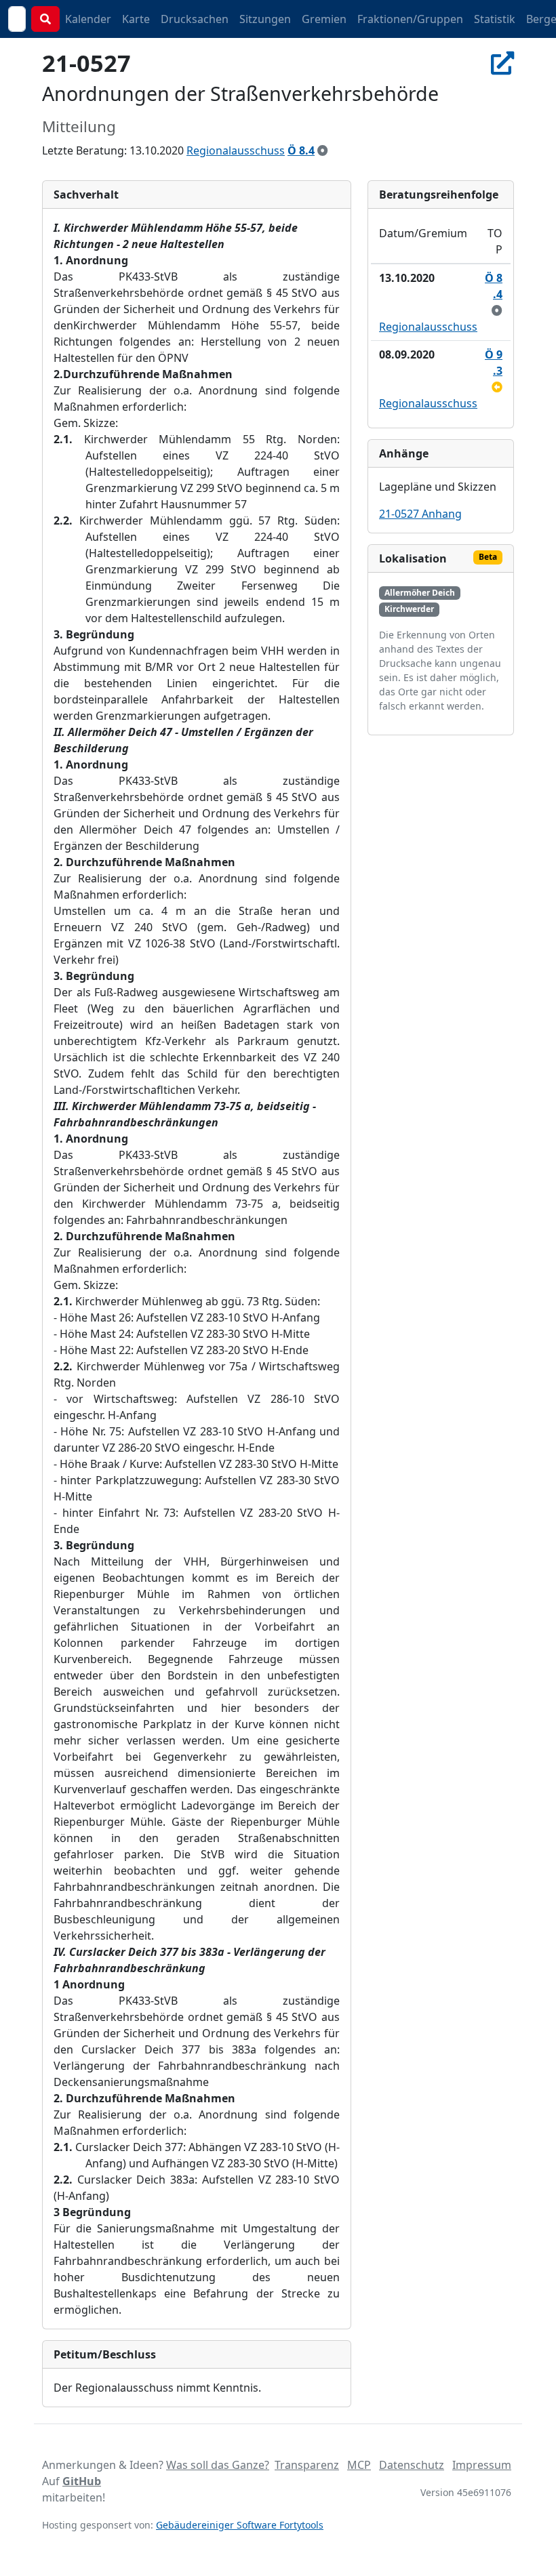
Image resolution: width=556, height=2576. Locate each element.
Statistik (495, 19)
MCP (359, 2465)
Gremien (324, 19)
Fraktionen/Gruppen (410, 19)
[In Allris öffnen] (502, 63)
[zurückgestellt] (497, 387)
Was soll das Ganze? (218, 2465)
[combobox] (17, 19)
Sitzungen (265, 19)
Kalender (88, 19)
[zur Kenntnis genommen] (323, 150)
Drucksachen (195, 19)
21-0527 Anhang (420, 514)
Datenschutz (412, 2465)
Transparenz (307, 2465)
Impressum (482, 2465)
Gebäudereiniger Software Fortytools (240, 2525)
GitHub (82, 2481)
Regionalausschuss (236, 150)
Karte (136, 19)
